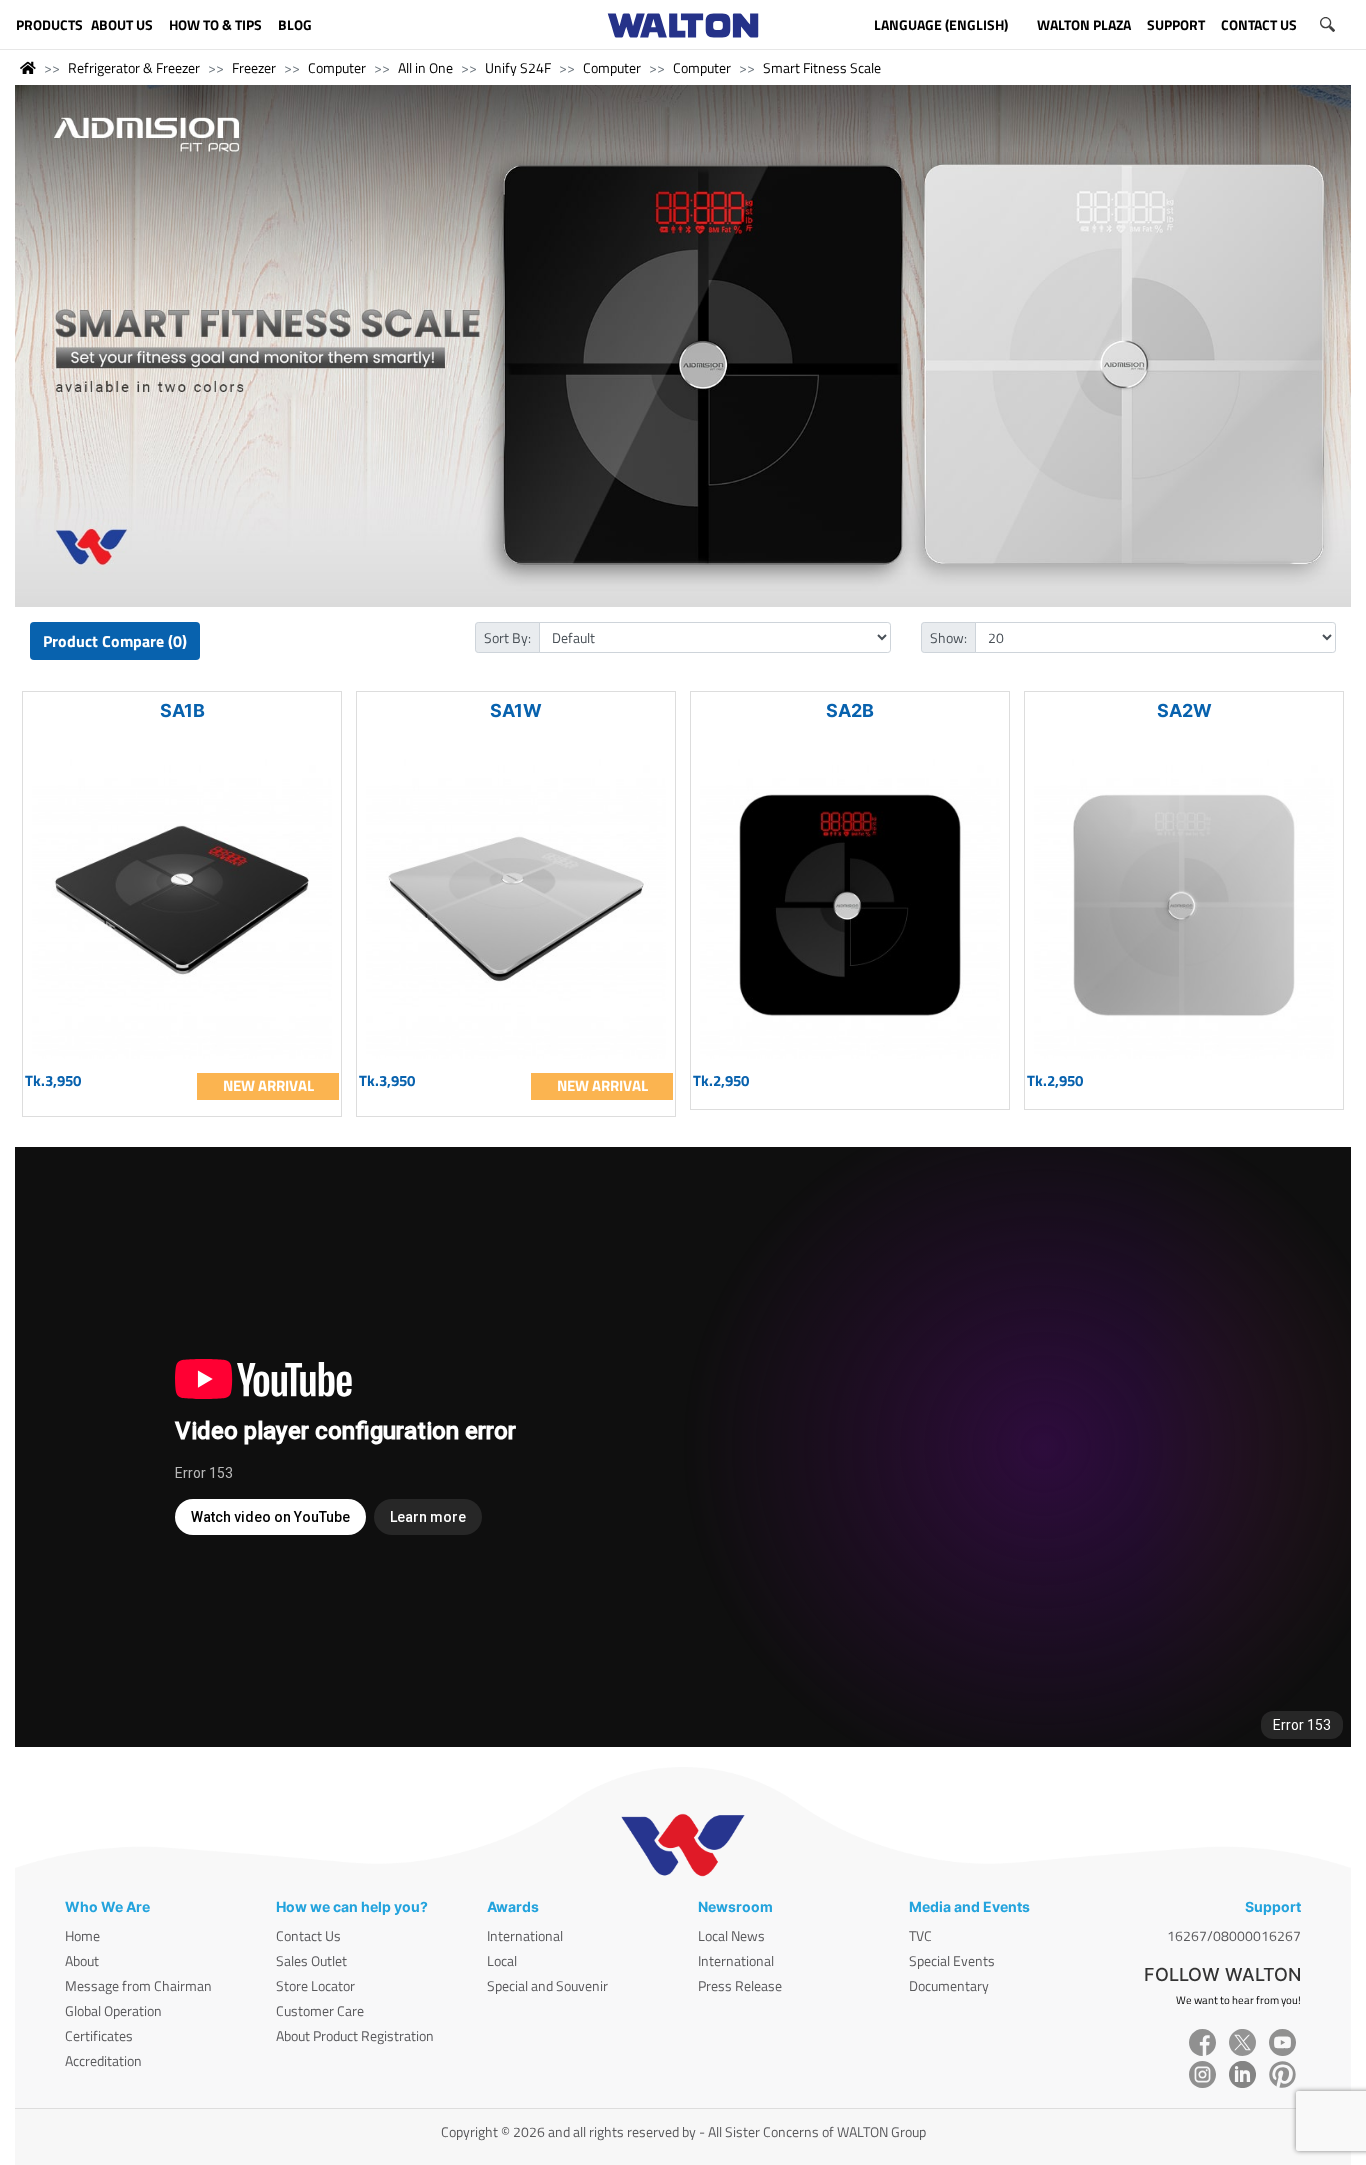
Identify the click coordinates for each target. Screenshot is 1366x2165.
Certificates (99, 2035)
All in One (425, 67)
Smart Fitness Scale (822, 67)
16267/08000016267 (1234, 1935)
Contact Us (308, 1935)
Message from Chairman (138, 1985)
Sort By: (507, 637)
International (525, 1935)
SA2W (1184, 710)
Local (502, 1960)
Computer (337, 67)
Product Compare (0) (115, 641)
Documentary (949, 1985)
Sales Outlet (311, 1960)
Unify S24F (518, 67)
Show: (948, 637)
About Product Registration (355, 2035)
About (82, 1960)
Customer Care (320, 2010)
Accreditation (103, 2060)
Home (82, 1935)
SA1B (182, 710)
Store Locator (315, 1985)
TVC (920, 1935)
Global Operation (113, 2010)
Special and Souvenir (547, 1985)
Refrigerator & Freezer (134, 67)
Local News (731, 1935)
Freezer (254, 67)
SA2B (850, 710)
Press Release (740, 1985)
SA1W (516, 710)
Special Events (952, 1960)
